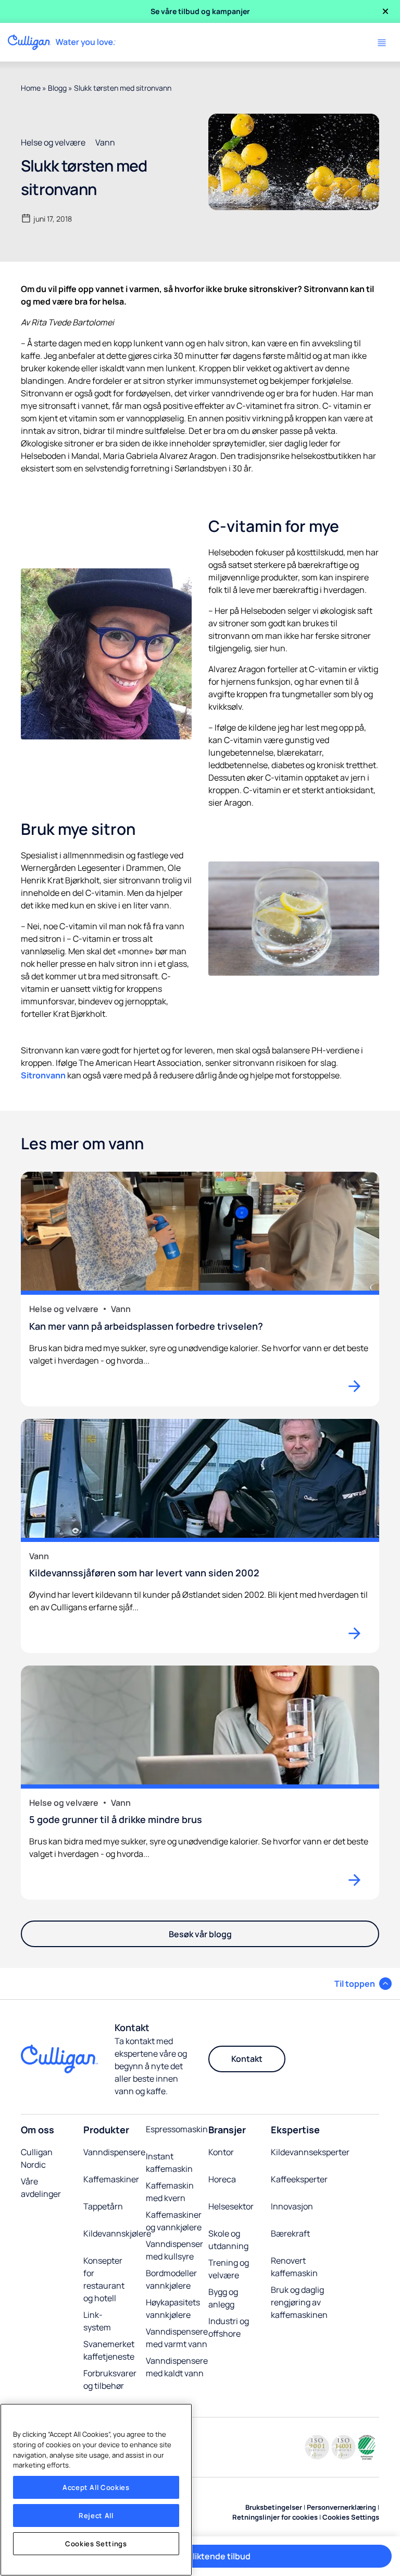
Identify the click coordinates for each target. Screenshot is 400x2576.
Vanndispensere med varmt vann (177, 2338)
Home (31, 88)
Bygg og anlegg (223, 2298)
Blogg (57, 88)
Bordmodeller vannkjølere (171, 2279)
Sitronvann (43, 1075)
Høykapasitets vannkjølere (173, 2308)
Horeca (222, 2179)
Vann (105, 142)
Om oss (37, 2130)
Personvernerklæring (341, 2507)
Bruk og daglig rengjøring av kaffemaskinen (299, 2302)
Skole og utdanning (228, 2240)
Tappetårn (103, 2206)
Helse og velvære (53, 142)
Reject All (96, 2516)
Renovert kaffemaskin (294, 2267)
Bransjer (227, 2130)
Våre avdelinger (41, 2188)
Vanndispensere (114, 2152)
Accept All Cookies (96, 2487)
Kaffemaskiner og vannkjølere (174, 2221)
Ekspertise (295, 2130)
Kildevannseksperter (310, 2152)
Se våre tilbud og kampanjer (200, 11)
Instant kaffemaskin (169, 2162)
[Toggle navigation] (382, 43)
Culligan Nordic (37, 2158)
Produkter (106, 2130)
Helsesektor (231, 2206)
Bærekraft (290, 2233)
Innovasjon (292, 2206)
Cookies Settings (96, 2544)
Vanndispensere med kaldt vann (177, 2367)
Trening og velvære (229, 2269)
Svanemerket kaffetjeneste (109, 2350)
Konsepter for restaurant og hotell (104, 2279)
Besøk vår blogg (200, 1934)
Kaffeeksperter (299, 2179)
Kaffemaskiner (111, 2179)
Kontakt (247, 2059)
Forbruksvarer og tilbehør (110, 2379)
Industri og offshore (229, 2327)
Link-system (97, 2321)
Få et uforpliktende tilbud (200, 2556)
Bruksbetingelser (274, 2507)
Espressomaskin (177, 2129)
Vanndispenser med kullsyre (174, 2250)
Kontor (221, 2152)
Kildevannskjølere (117, 2233)
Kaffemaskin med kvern (170, 2192)
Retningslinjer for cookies (275, 2517)
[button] (363, 1984)
